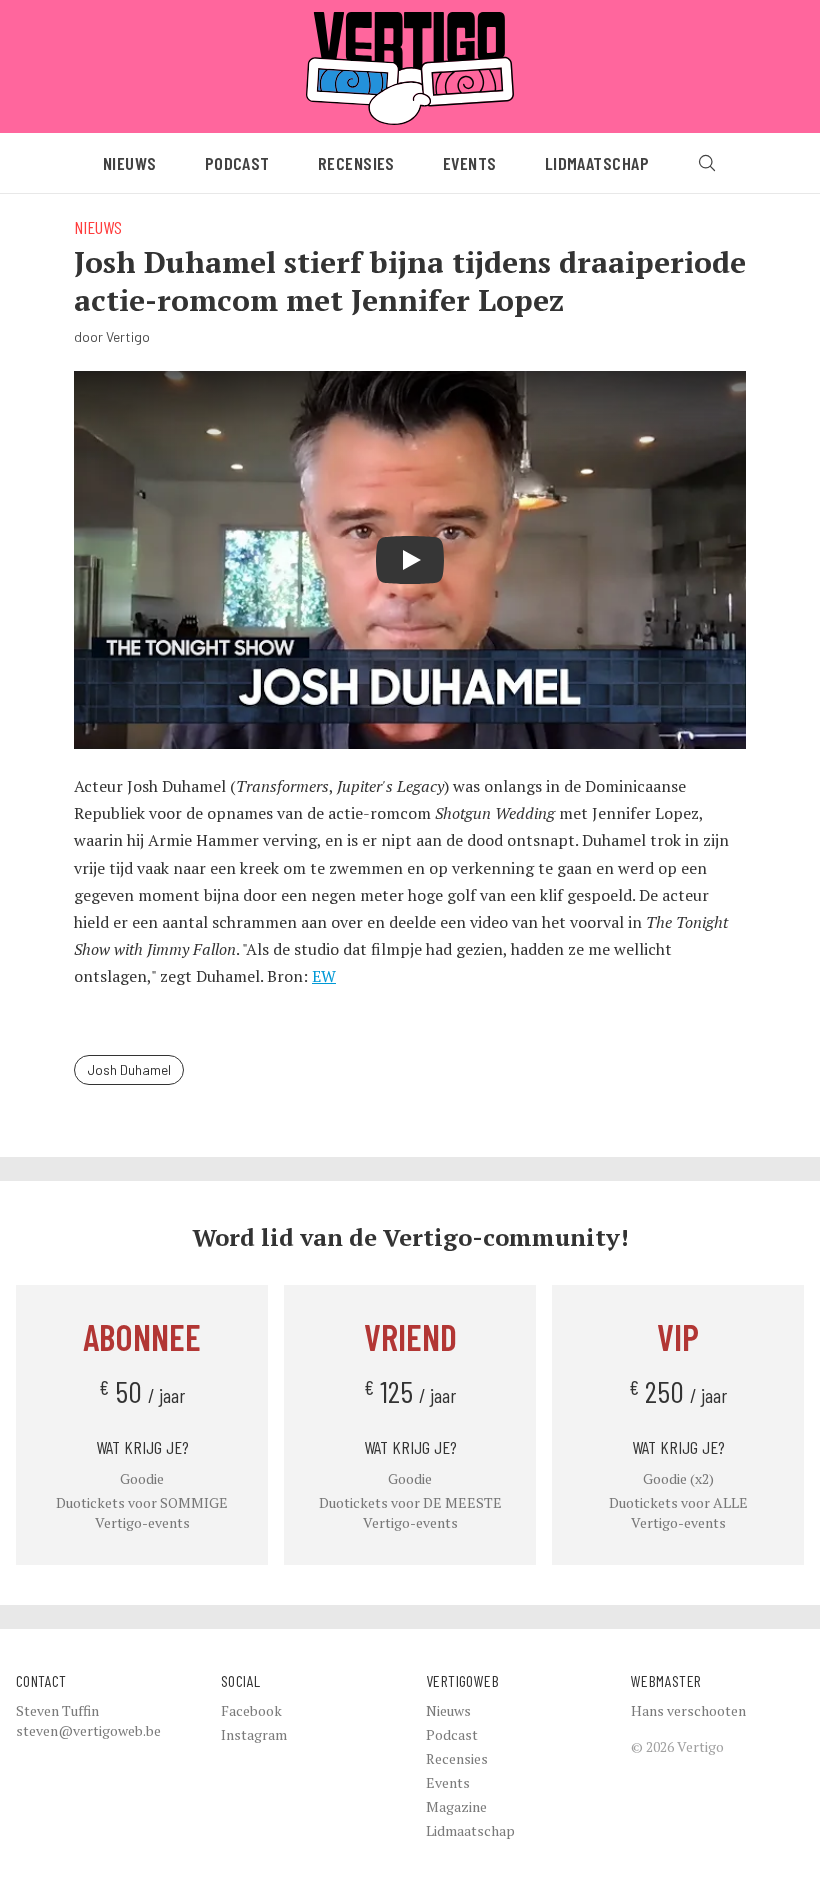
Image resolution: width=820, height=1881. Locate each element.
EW (324, 976)
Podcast (237, 163)
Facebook (251, 1710)
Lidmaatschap (597, 163)
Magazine (456, 1806)
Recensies (356, 163)
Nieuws (130, 163)
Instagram (254, 1734)
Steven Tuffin (57, 1710)
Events (470, 163)
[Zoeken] (707, 163)
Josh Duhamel (129, 1069)
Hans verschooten (688, 1710)
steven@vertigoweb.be (88, 1730)
